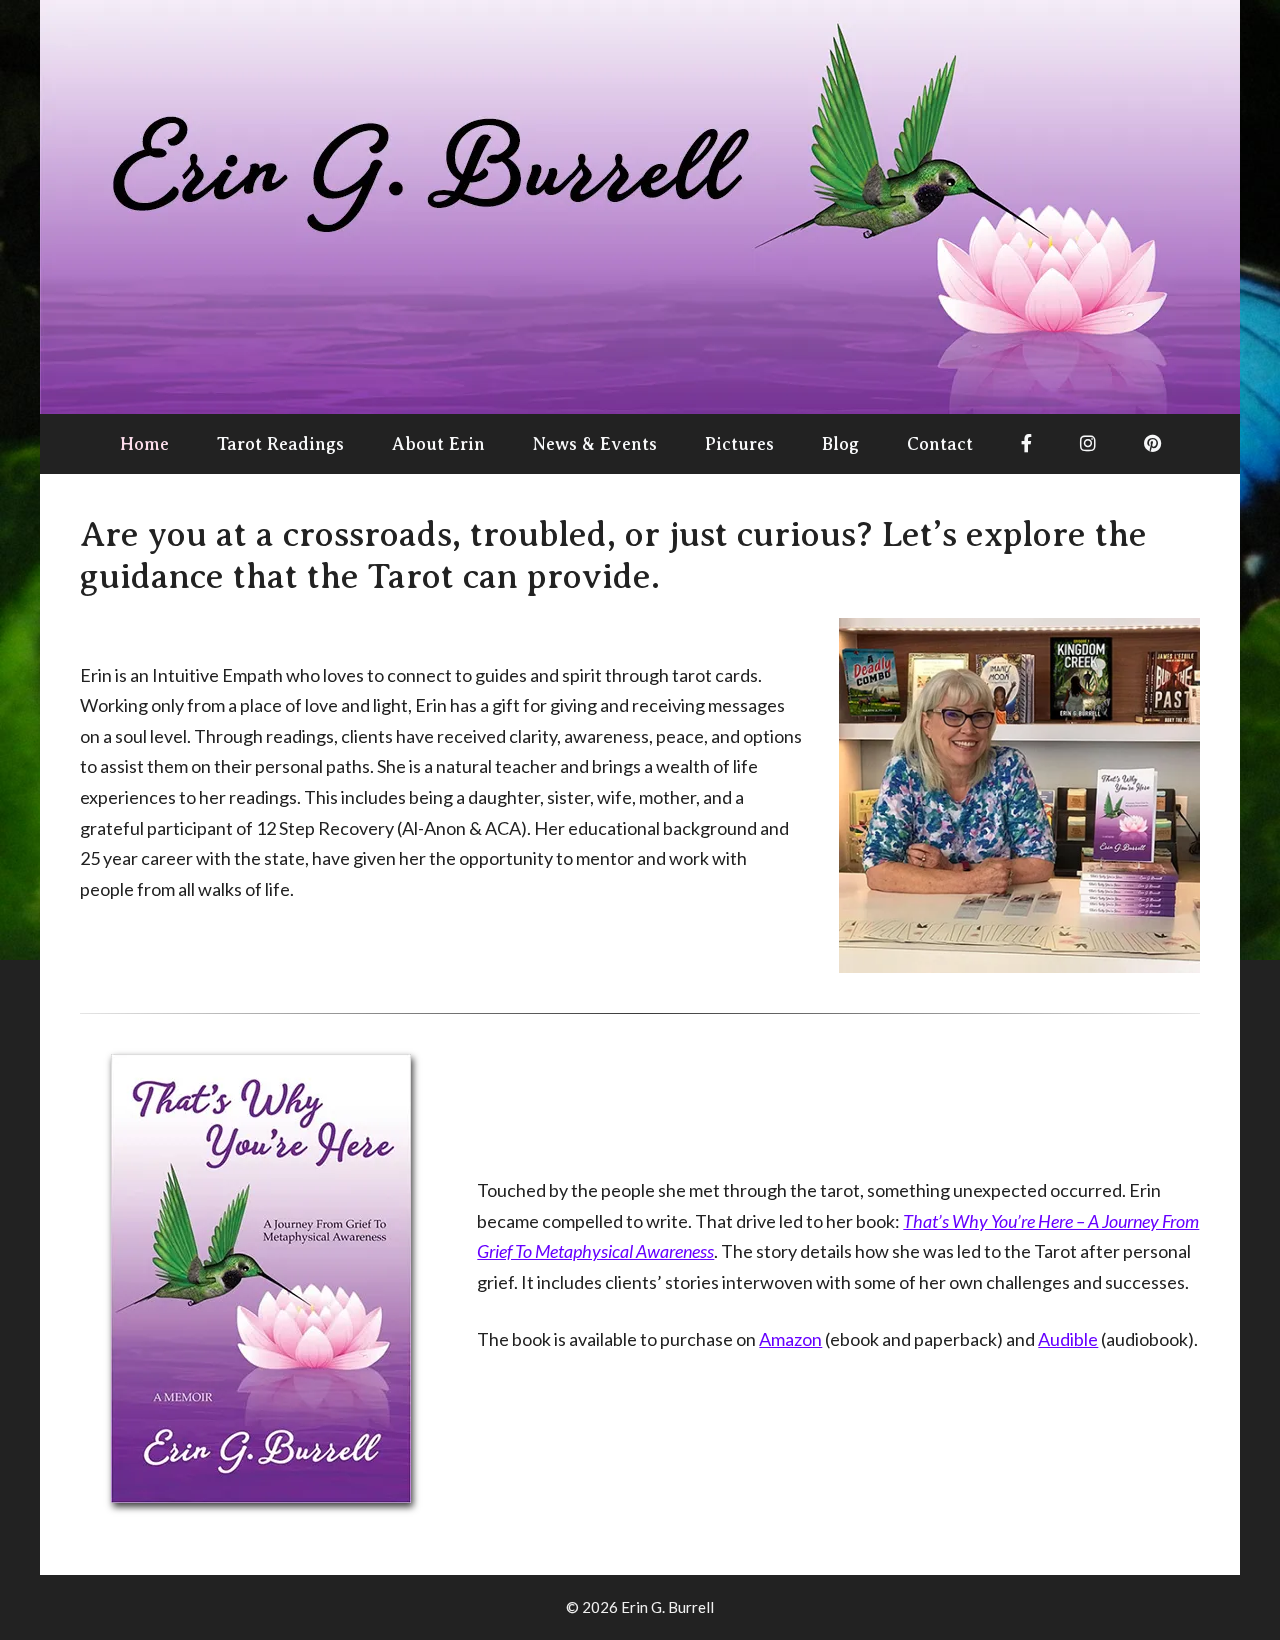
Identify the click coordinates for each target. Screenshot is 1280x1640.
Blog (840, 444)
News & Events (595, 444)
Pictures (739, 444)
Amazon (790, 1339)
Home (144, 444)
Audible (1068, 1339)
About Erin (438, 444)
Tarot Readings (280, 444)
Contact (940, 444)
